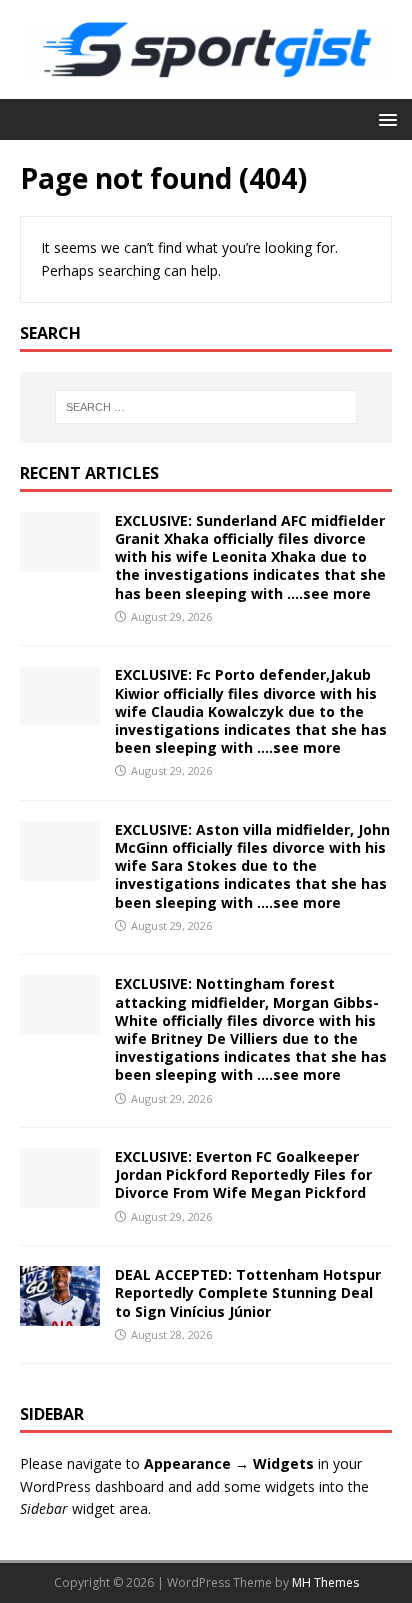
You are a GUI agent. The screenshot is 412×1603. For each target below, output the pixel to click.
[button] (384, 118)
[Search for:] (206, 407)
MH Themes (325, 1582)
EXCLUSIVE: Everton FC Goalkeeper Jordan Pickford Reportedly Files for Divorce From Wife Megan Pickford (243, 1174)
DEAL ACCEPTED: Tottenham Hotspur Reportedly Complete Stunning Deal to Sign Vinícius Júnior (248, 1292)
